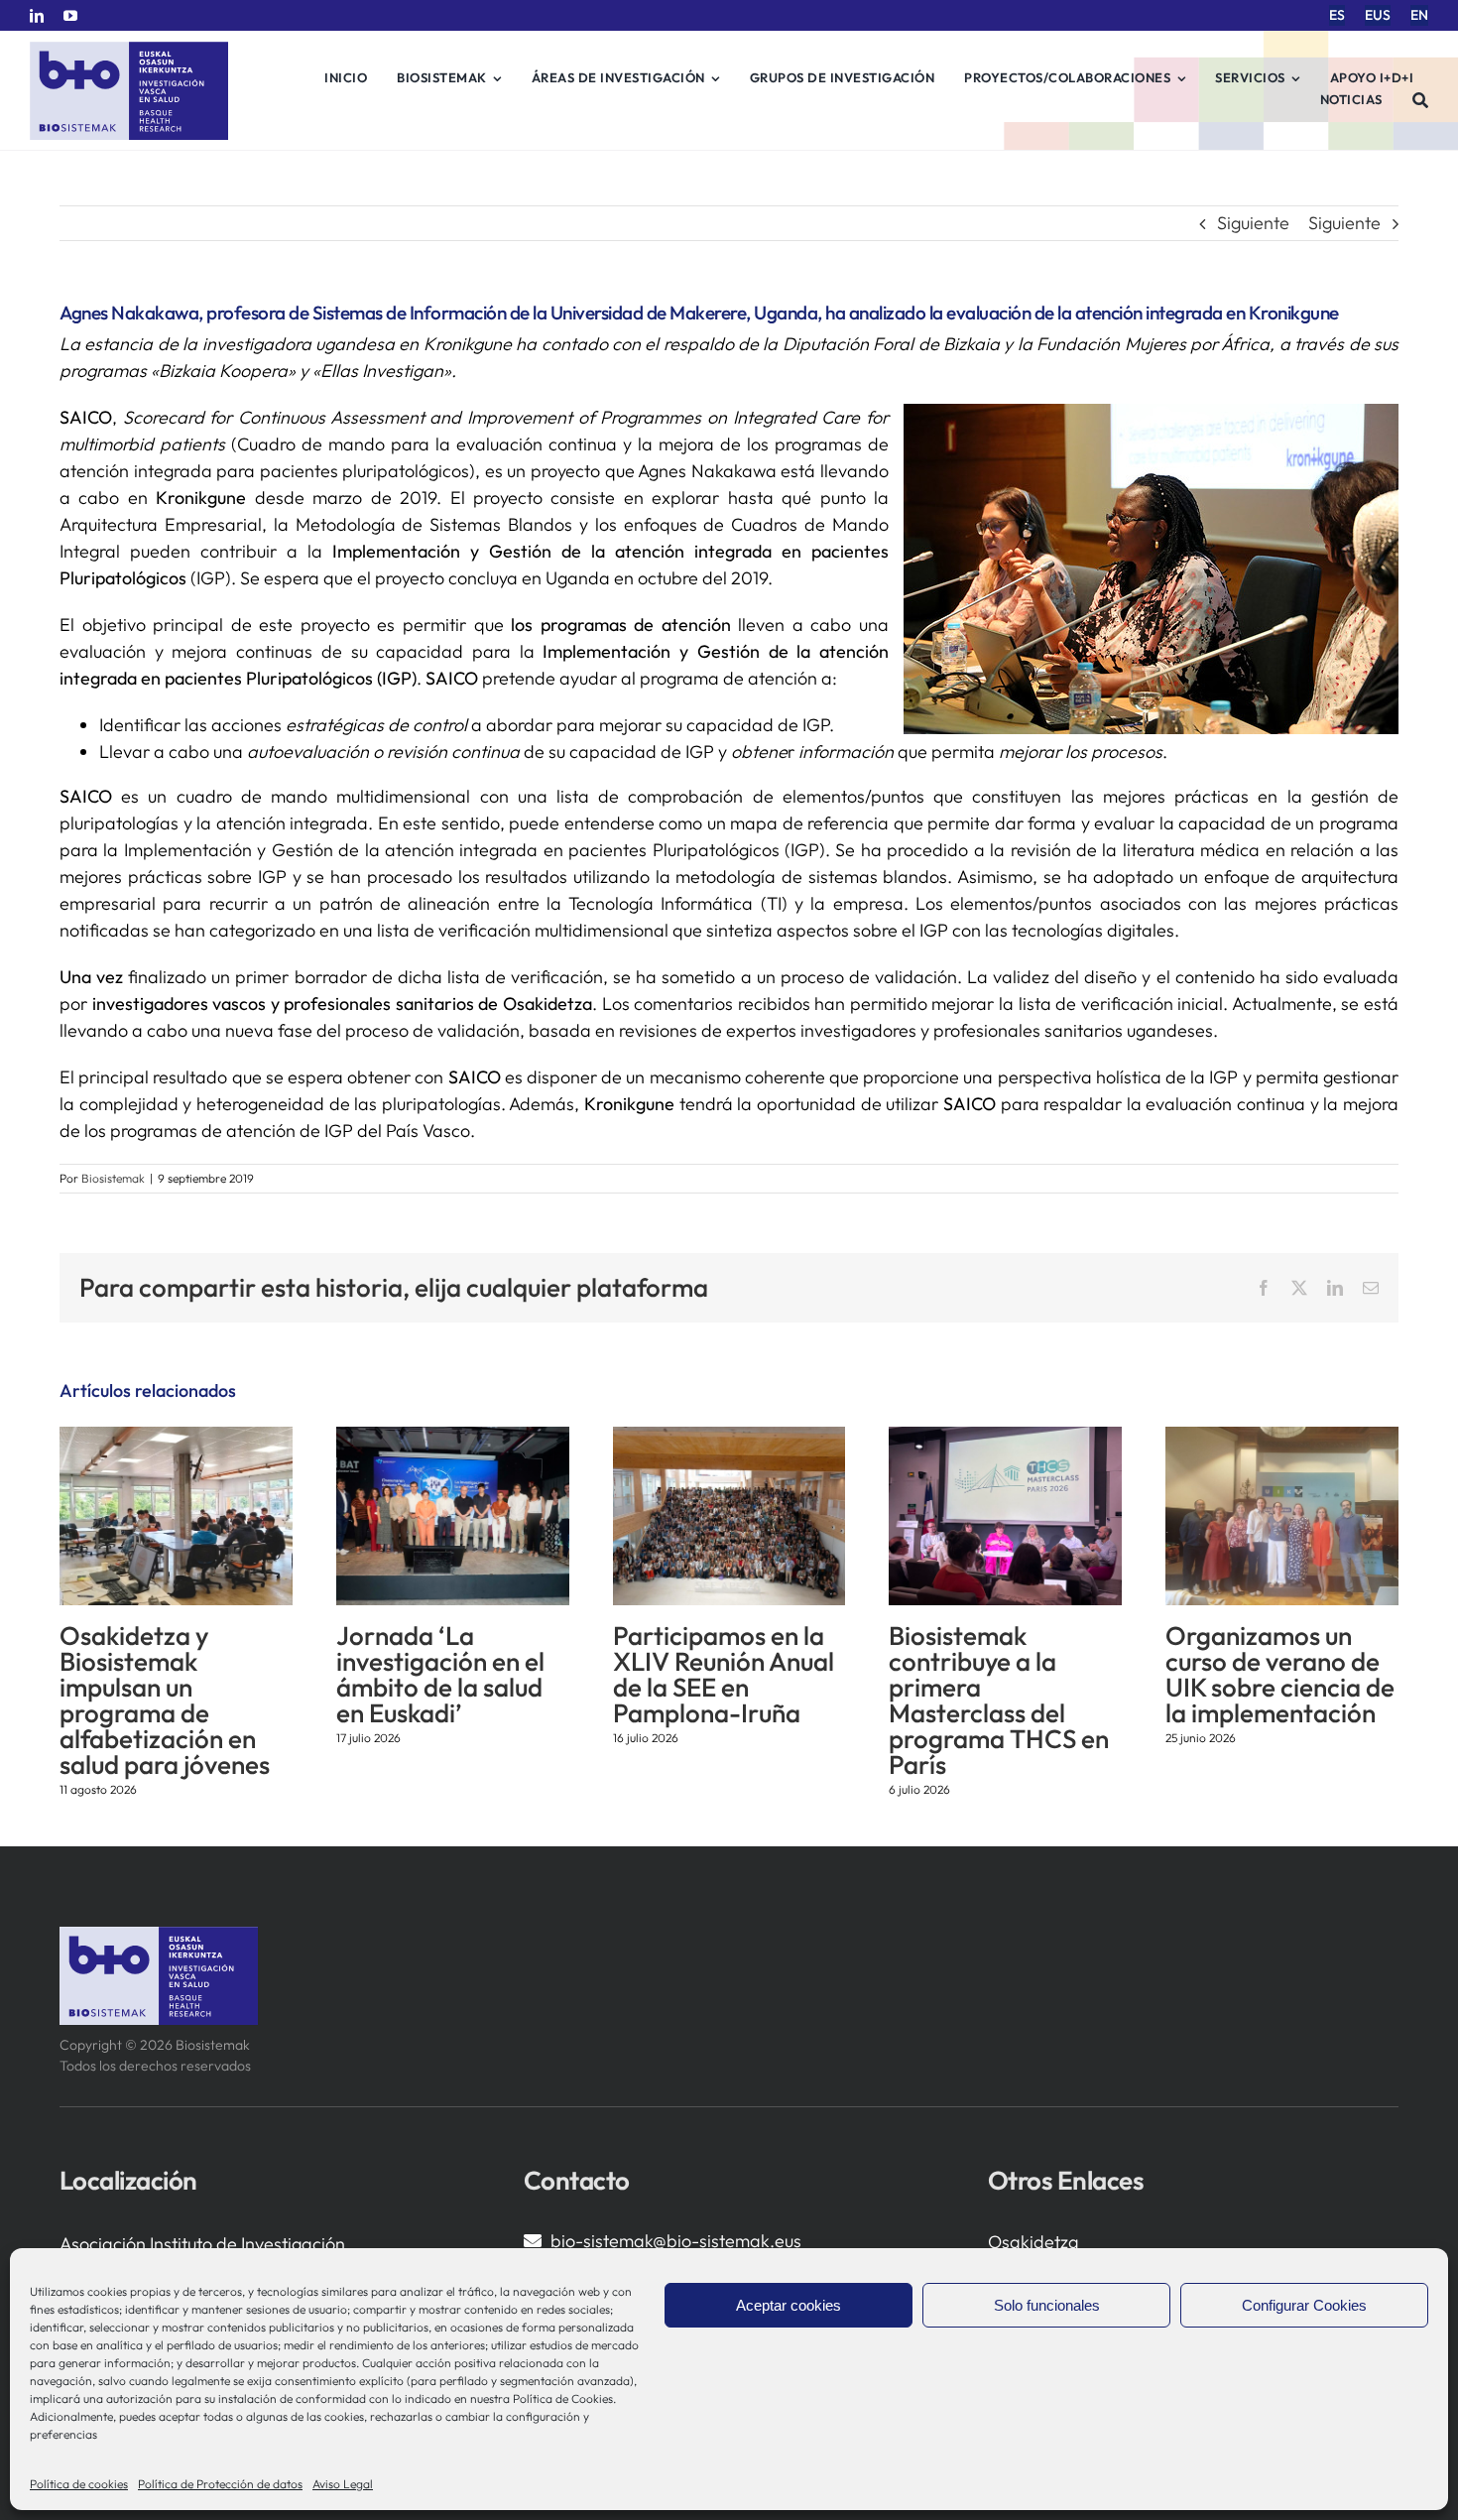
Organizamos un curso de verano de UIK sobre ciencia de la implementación (1280, 1674)
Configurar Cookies (1304, 2305)
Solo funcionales (1047, 2305)
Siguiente (1253, 223)
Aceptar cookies (789, 2305)
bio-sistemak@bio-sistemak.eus (676, 2241)
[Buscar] (1421, 100)
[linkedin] (37, 16)
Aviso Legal (343, 2484)
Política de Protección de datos (220, 2484)
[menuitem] (1337, 15)
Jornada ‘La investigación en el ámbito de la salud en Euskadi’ (440, 1674)
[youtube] (70, 16)
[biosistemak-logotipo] (129, 49)
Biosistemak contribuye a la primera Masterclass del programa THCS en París (999, 1700)
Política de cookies (79, 2484)
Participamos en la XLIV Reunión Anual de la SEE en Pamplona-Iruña (724, 1674)
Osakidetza (1033, 2242)
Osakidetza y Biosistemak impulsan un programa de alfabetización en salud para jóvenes (165, 1700)
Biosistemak (113, 1178)
